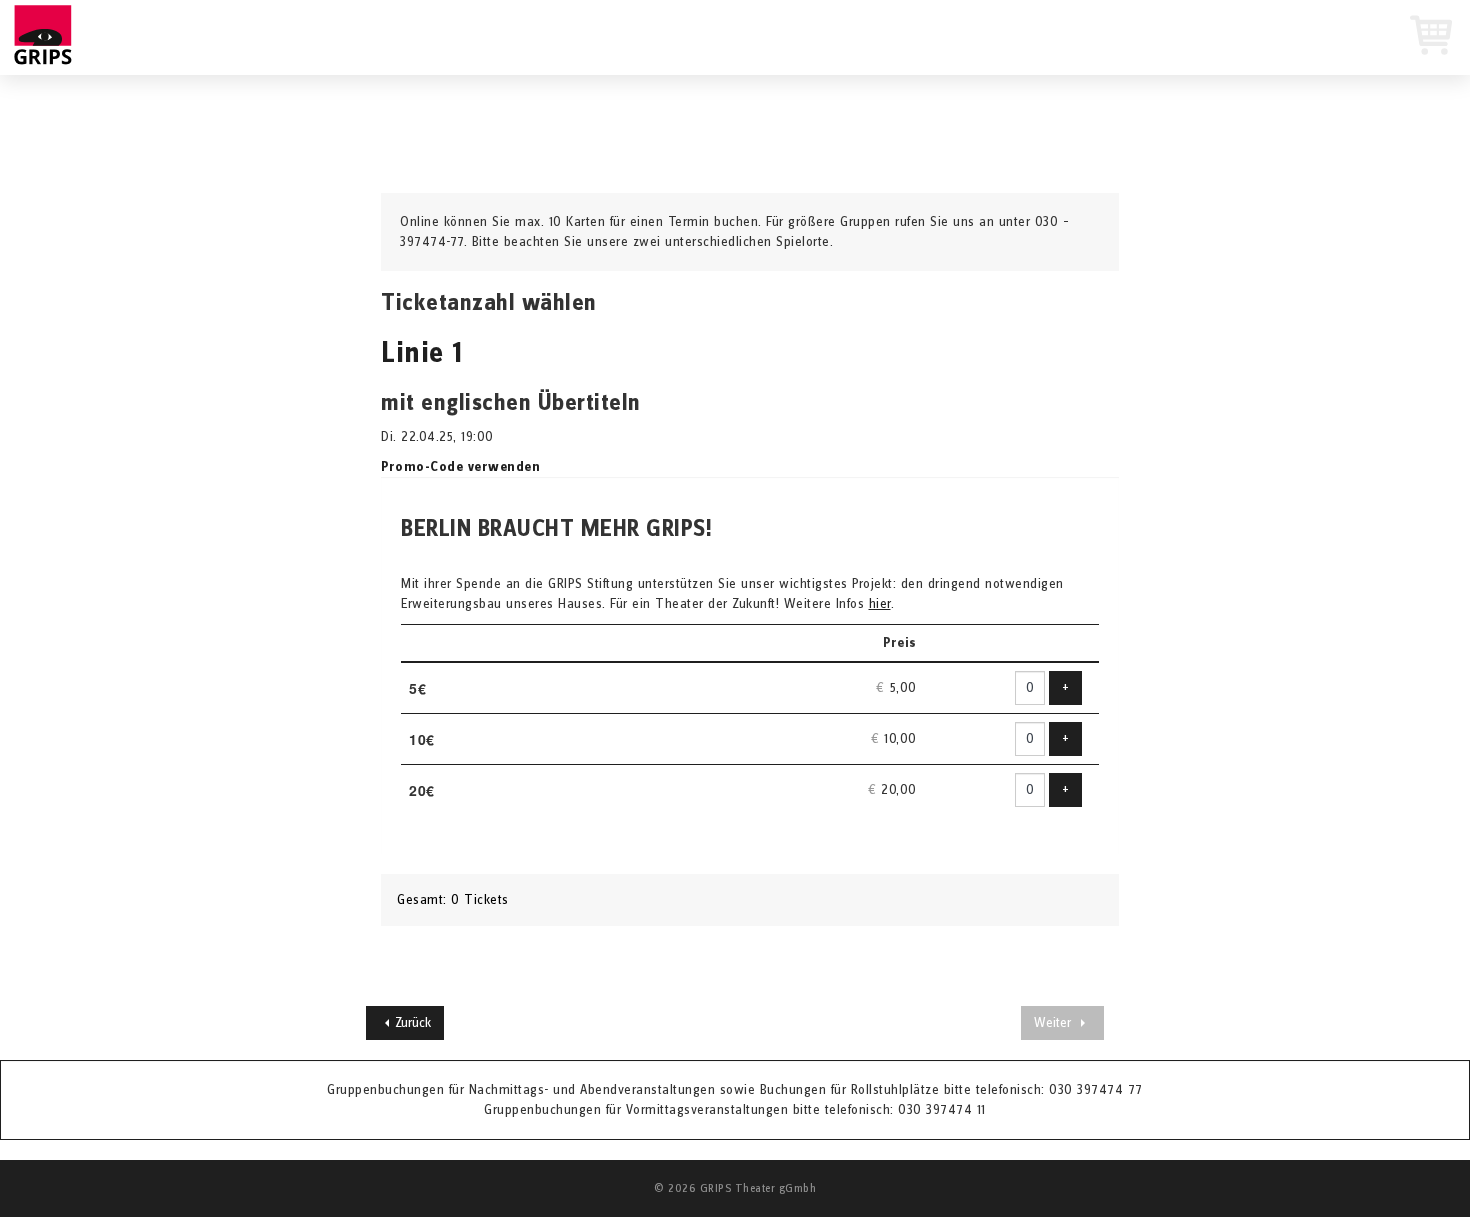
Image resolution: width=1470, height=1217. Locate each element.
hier (880, 604)
